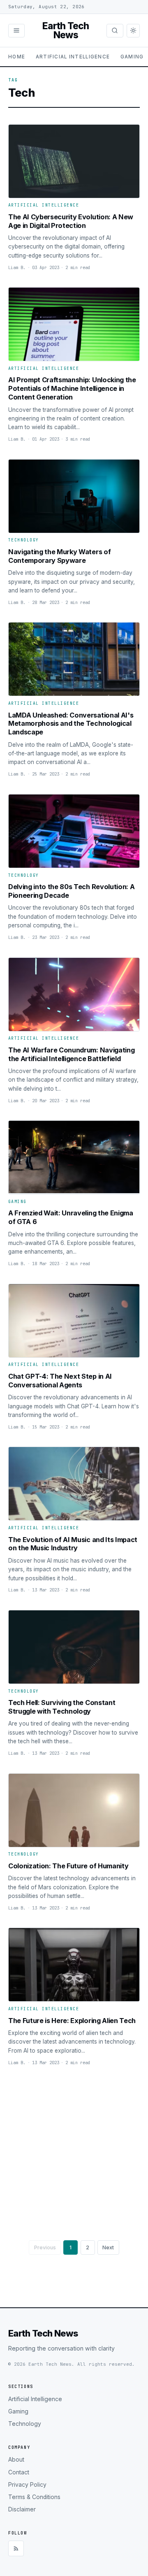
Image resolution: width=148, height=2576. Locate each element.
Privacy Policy (27, 2485)
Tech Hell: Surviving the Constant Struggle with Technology (62, 1707)
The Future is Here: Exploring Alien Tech (72, 2021)
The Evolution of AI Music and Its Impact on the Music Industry (73, 1544)
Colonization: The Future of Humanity (68, 1866)
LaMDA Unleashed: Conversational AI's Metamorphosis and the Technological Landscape (71, 724)
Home (17, 57)
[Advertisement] (74, 2150)
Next (108, 2247)
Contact (19, 2472)
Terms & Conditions (34, 2497)
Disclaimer (22, 2509)
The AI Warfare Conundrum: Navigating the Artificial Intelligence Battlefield (71, 1054)
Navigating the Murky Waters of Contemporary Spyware (59, 556)
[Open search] (115, 30)
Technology (24, 540)
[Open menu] (16, 30)
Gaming (132, 57)
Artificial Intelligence (73, 57)
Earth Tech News (66, 31)
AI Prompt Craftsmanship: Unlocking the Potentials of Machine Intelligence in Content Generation (72, 388)
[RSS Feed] (16, 2548)
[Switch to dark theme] (133, 30)
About (16, 2460)
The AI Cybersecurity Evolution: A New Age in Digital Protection (71, 221)
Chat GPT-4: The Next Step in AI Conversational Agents (60, 1381)
